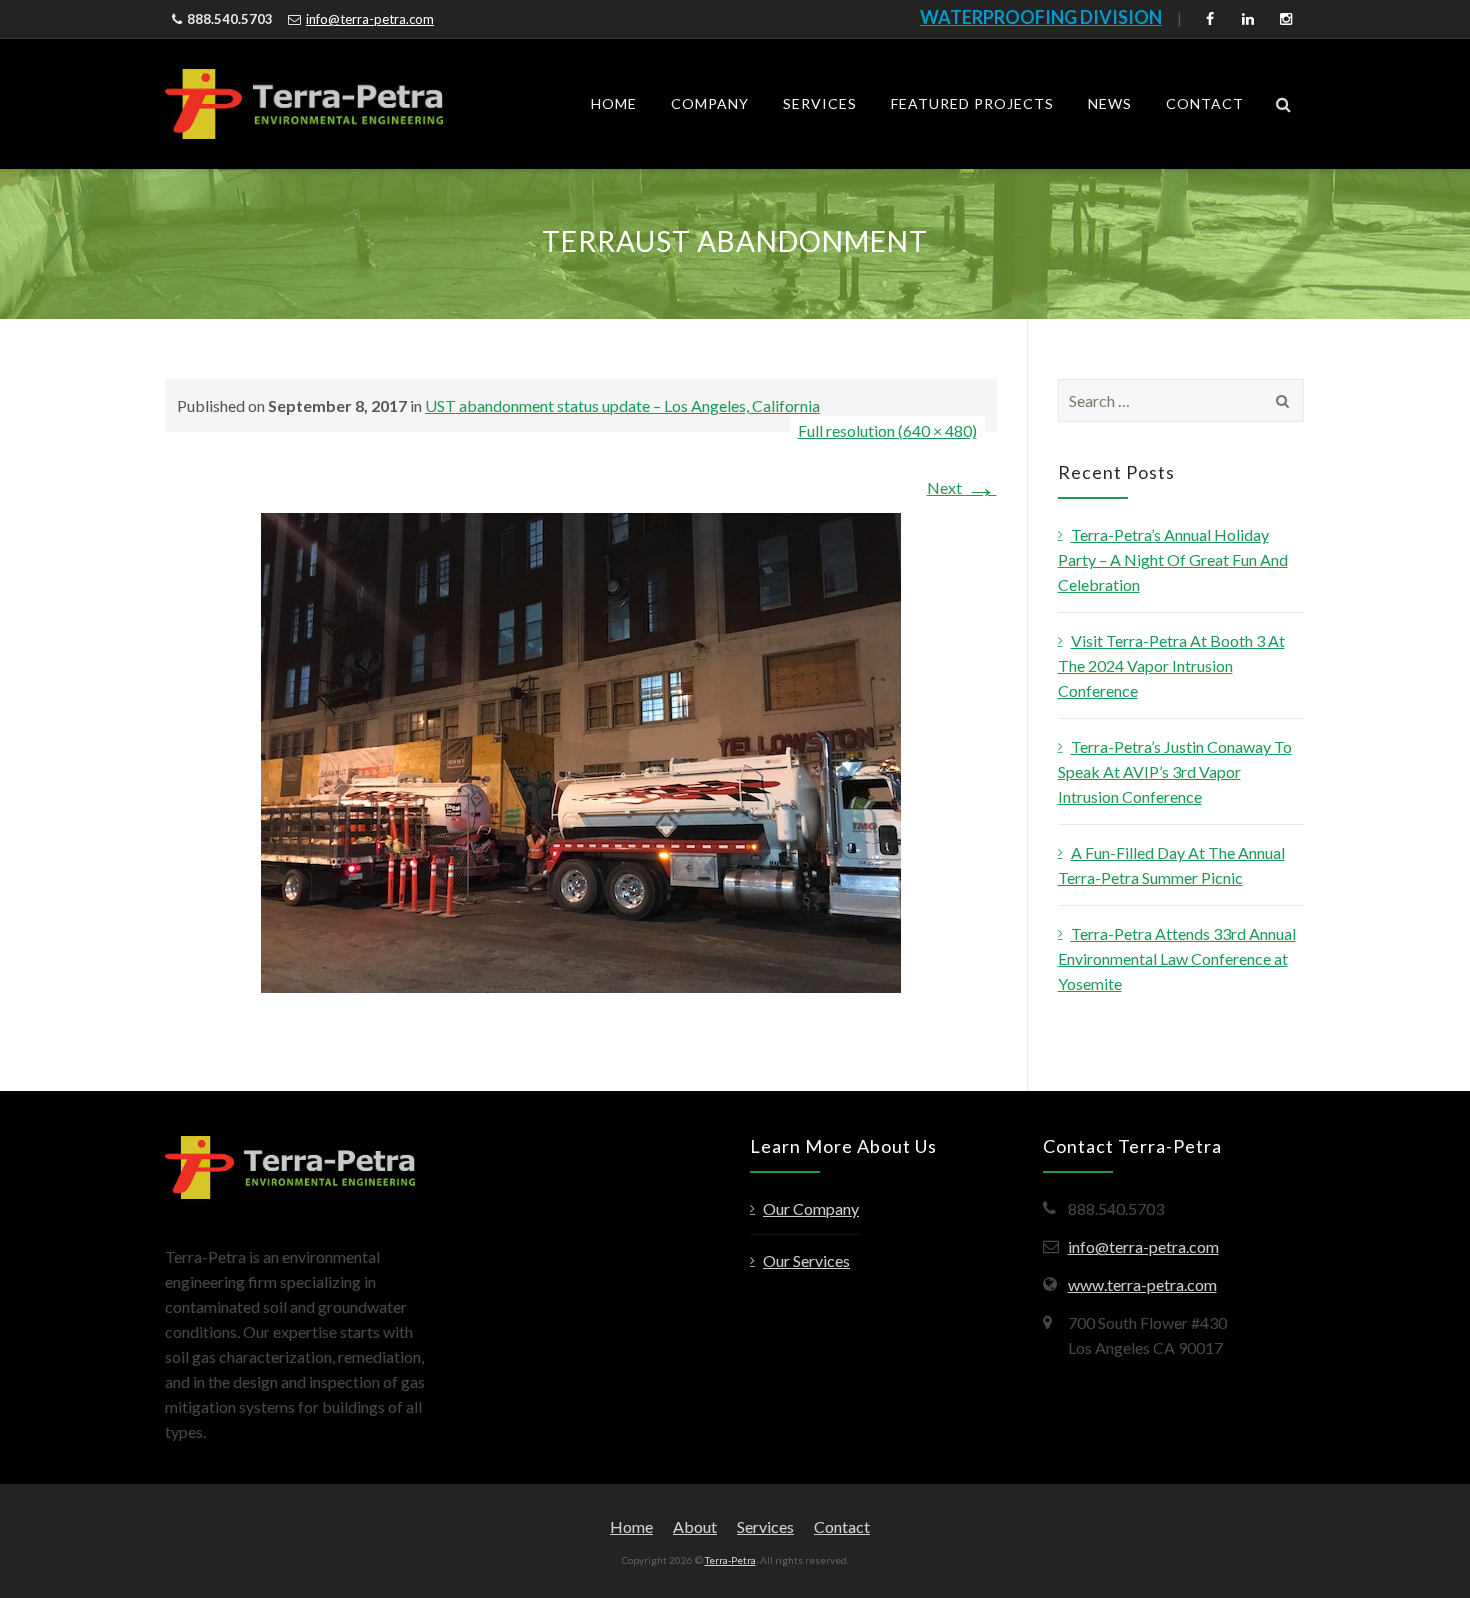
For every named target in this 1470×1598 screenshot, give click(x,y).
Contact (1205, 103)
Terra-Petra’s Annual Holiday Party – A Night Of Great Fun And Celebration (1173, 559)
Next (962, 487)
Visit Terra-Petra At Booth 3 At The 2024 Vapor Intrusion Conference (1171, 665)
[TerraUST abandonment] (581, 750)
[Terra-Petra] (304, 104)
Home (614, 103)
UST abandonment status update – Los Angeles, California (622, 405)
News (1110, 103)
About (695, 1526)
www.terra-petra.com (1142, 1284)
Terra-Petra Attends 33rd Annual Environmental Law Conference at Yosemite (1177, 958)
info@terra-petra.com (370, 19)
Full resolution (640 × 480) (887, 430)
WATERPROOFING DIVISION (1041, 17)
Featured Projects (972, 103)
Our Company (811, 1208)
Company (710, 103)
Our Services (806, 1260)
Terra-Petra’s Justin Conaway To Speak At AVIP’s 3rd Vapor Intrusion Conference (1175, 771)
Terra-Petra (730, 1560)
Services (820, 103)
